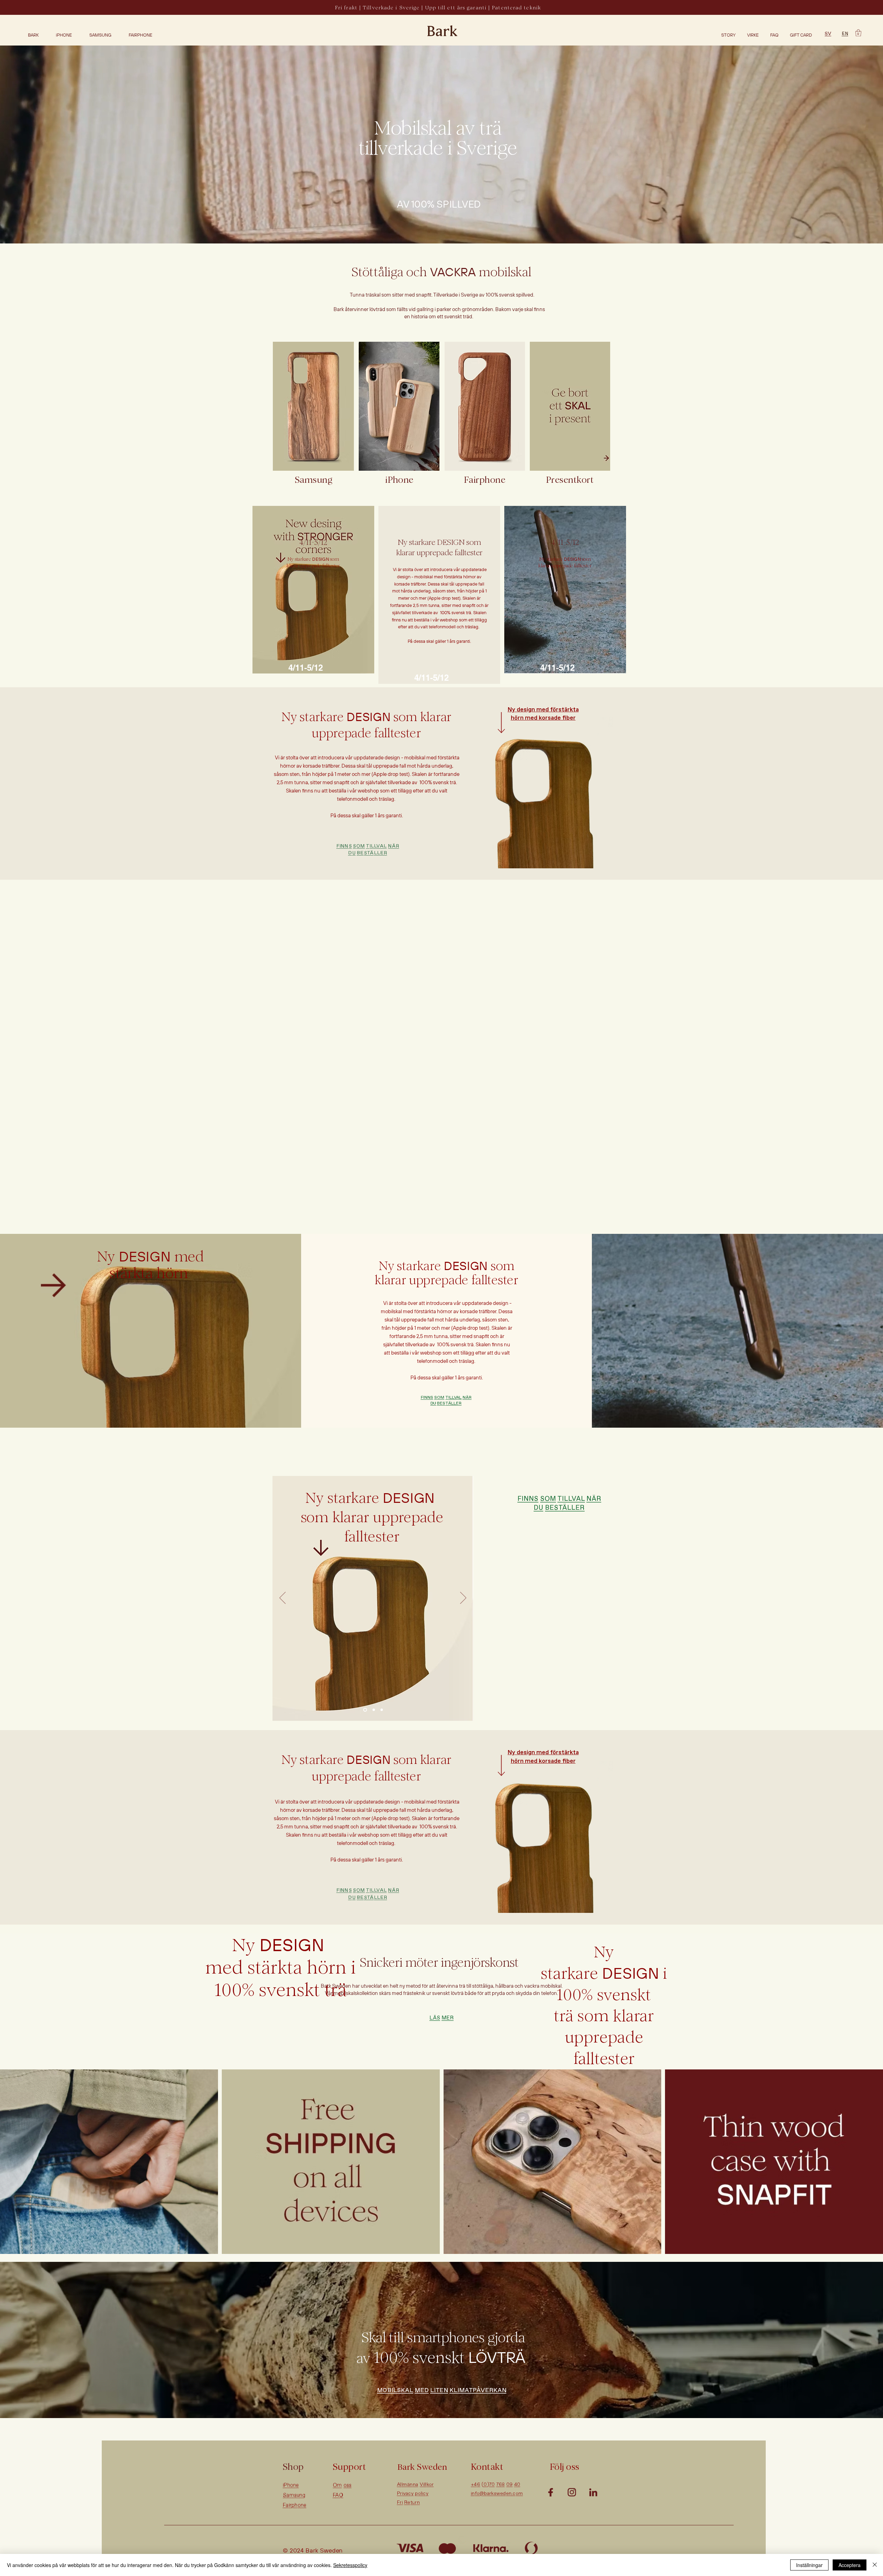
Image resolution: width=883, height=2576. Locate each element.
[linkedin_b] (593, 2492)
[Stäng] (875, 2565)
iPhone (292, 2485)
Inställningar (809, 2565)
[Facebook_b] (550, 2492)
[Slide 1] (365, 1710)
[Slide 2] (374, 1710)
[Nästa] (463, 1598)
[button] (858, 33)
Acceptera (850, 2565)
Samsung (295, 2495)
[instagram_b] (572, 2492)
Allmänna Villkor (415, 2485)
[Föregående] (282, 1598)
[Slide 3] (382, 1710)
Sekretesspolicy (350, 2565)
